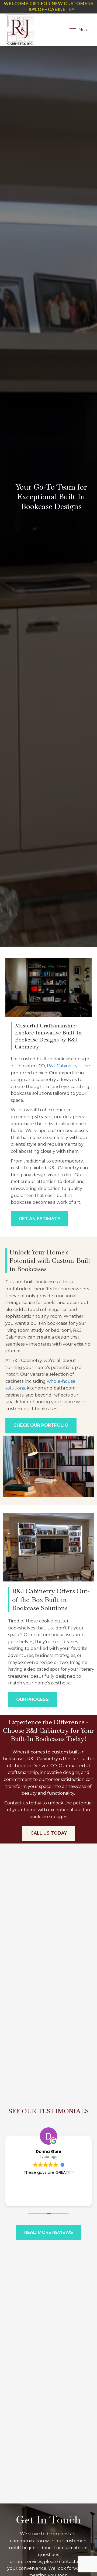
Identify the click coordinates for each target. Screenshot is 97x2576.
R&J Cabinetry (62, 1066)
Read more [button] (49, 2198)
